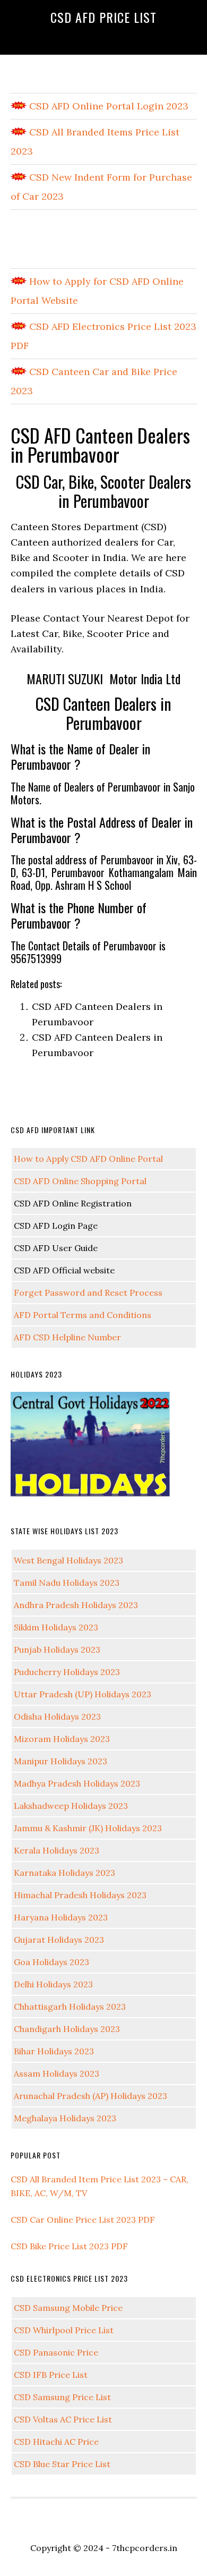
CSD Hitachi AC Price (56, 2442)
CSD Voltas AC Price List (63, 2419)
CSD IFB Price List (51, 2375)
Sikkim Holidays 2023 (56, 1627)
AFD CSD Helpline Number (67, 1337)
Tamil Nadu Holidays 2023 (67, 1583)
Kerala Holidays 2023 (57, 1850)
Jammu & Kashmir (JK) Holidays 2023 (88, 1828)
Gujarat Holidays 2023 (59, 1940)
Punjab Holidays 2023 (57, 1650)
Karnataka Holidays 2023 (64, 1873)
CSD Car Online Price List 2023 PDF (83, 2220)
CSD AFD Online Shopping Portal (80, 1181)
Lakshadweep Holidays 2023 (71, 1806)
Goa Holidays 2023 (51, 1962)
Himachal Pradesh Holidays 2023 (80, 1895)
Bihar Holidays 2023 (54, 2051)
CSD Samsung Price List (62, 2397)
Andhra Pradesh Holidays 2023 (76, 1605)
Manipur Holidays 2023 (61, 1761)
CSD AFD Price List (103, 17)
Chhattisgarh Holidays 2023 (70, 2007)
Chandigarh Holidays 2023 (67, 2029)
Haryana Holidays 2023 (61, 1917)
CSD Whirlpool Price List (64, 2330)
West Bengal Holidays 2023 (68, 1560)
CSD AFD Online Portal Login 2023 (107, 106)
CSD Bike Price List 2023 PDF (69, 2246)
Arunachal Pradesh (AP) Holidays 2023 (90, 2096)
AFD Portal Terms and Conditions (83, 1315)
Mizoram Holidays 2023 (62, 1739)
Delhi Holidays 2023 (53, 1984)
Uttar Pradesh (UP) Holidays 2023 (83, 1694)
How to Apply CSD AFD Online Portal (88, 1159)
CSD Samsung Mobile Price (68, 2308)
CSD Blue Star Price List (62, 2464)
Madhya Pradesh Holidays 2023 (77, 1783)
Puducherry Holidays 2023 (67, 1672)
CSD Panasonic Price (56, 2352)
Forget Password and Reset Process (88, 1293)
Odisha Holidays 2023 (57, 1716)
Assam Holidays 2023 (57, 2073)
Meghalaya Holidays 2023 (65, 2118)
